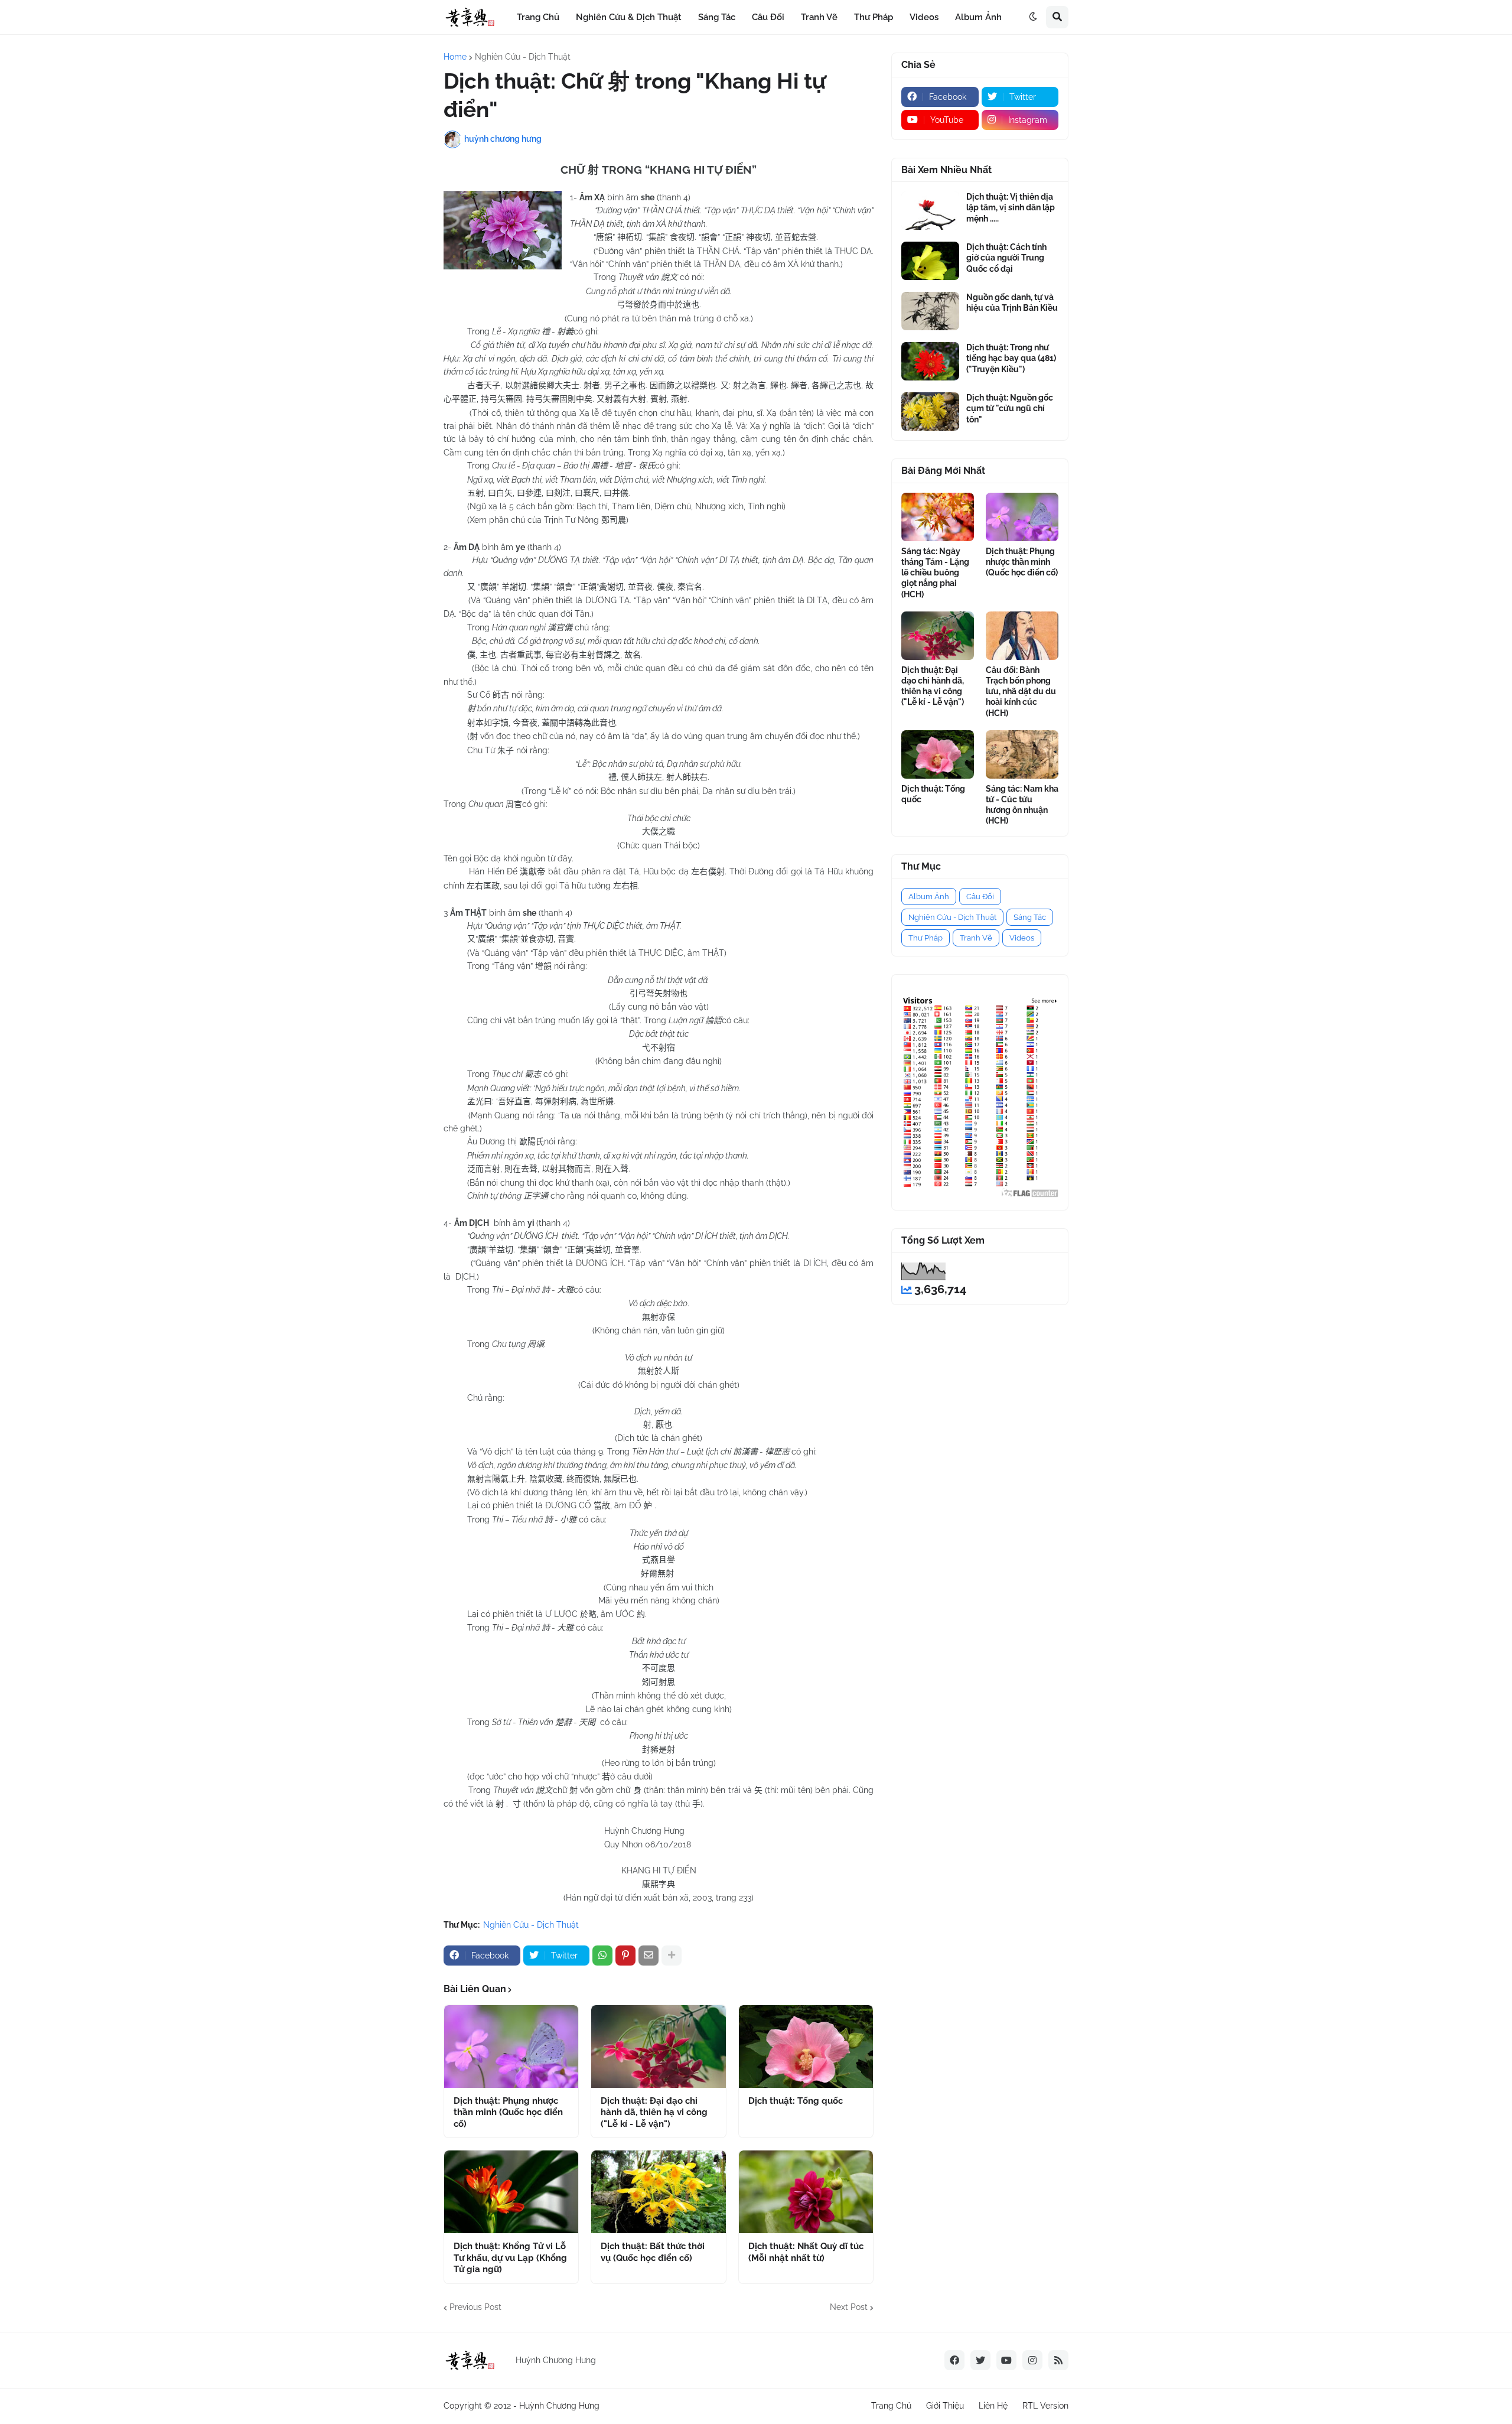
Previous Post (475, 2307)
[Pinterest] (625, 1956)
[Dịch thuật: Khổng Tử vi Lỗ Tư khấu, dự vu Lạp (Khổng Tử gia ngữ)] (511, 2192)
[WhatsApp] (602, 1956)
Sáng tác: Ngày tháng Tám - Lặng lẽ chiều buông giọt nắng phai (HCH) (935, 573)
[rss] (1058, 2360)
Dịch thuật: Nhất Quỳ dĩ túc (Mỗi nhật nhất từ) (806, 2252)
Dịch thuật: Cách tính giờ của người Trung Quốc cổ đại (1006, 258)
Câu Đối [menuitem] (768, 17)
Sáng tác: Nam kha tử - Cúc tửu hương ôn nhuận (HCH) (1022, 805)
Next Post (849, 2307)
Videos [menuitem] (924, 17)
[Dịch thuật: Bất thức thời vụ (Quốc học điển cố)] (658, 2192)
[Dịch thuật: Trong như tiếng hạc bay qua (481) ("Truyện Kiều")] (930, 361)
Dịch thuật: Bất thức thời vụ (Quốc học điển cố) (653, 2252)
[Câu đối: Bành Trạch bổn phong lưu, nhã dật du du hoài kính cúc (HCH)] (1022, 636)
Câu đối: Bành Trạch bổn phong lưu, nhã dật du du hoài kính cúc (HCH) (1021, 692)
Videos (1022, 938)
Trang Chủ (891, 2406)
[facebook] (954, 2360)
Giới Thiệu (945, 2406)
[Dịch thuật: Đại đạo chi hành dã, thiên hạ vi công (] (658, 2046)
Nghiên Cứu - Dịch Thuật (523, 57)
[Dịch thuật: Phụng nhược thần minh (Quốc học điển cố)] (511, 2046)
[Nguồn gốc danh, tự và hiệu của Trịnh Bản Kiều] (930, 311)
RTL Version (1045, 2406)
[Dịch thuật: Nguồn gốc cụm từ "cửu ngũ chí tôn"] (930, 411)
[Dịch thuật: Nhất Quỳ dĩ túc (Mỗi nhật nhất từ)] (806, 2192)
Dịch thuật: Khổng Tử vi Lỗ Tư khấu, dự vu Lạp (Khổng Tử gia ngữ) (510, 2258)
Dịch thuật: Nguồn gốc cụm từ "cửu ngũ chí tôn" (1010, 408)
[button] (1033, 17)
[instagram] (1032, 2360)
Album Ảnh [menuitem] (978, 17)
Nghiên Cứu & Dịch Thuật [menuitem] (629, 17)
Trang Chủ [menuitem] (538, 17)
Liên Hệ (993, 2406)
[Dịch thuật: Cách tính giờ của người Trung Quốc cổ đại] (930, 261)
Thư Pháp (926, 938)
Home (455, 57)
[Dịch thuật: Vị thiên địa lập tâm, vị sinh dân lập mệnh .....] (930, 211)
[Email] (649, 1956)
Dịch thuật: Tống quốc (796, 2101)
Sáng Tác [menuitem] (717, 17)
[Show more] (672, 1956)
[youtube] (1006, 2360)
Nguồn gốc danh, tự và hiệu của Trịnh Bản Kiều (1012, 302)
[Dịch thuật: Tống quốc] (806, 2046)
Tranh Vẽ (976, 938)
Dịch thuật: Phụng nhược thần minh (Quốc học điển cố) (508, 2112)
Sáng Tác (1030, 917)
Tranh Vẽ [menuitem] (819, 17)
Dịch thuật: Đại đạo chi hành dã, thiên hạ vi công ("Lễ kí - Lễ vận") (654, 2112)
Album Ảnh (929, 897)
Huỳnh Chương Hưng (559, 2406)
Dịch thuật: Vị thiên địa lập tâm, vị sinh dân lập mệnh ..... (1011, 207)
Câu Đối (980, 897)
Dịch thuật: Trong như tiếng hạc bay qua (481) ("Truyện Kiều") (1011, 358)
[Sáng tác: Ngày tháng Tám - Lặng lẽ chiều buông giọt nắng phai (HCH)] (938, 517)
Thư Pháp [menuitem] (874, 17)
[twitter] (980, 2360)
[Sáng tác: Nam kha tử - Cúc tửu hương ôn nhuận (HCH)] (1022, 754)
